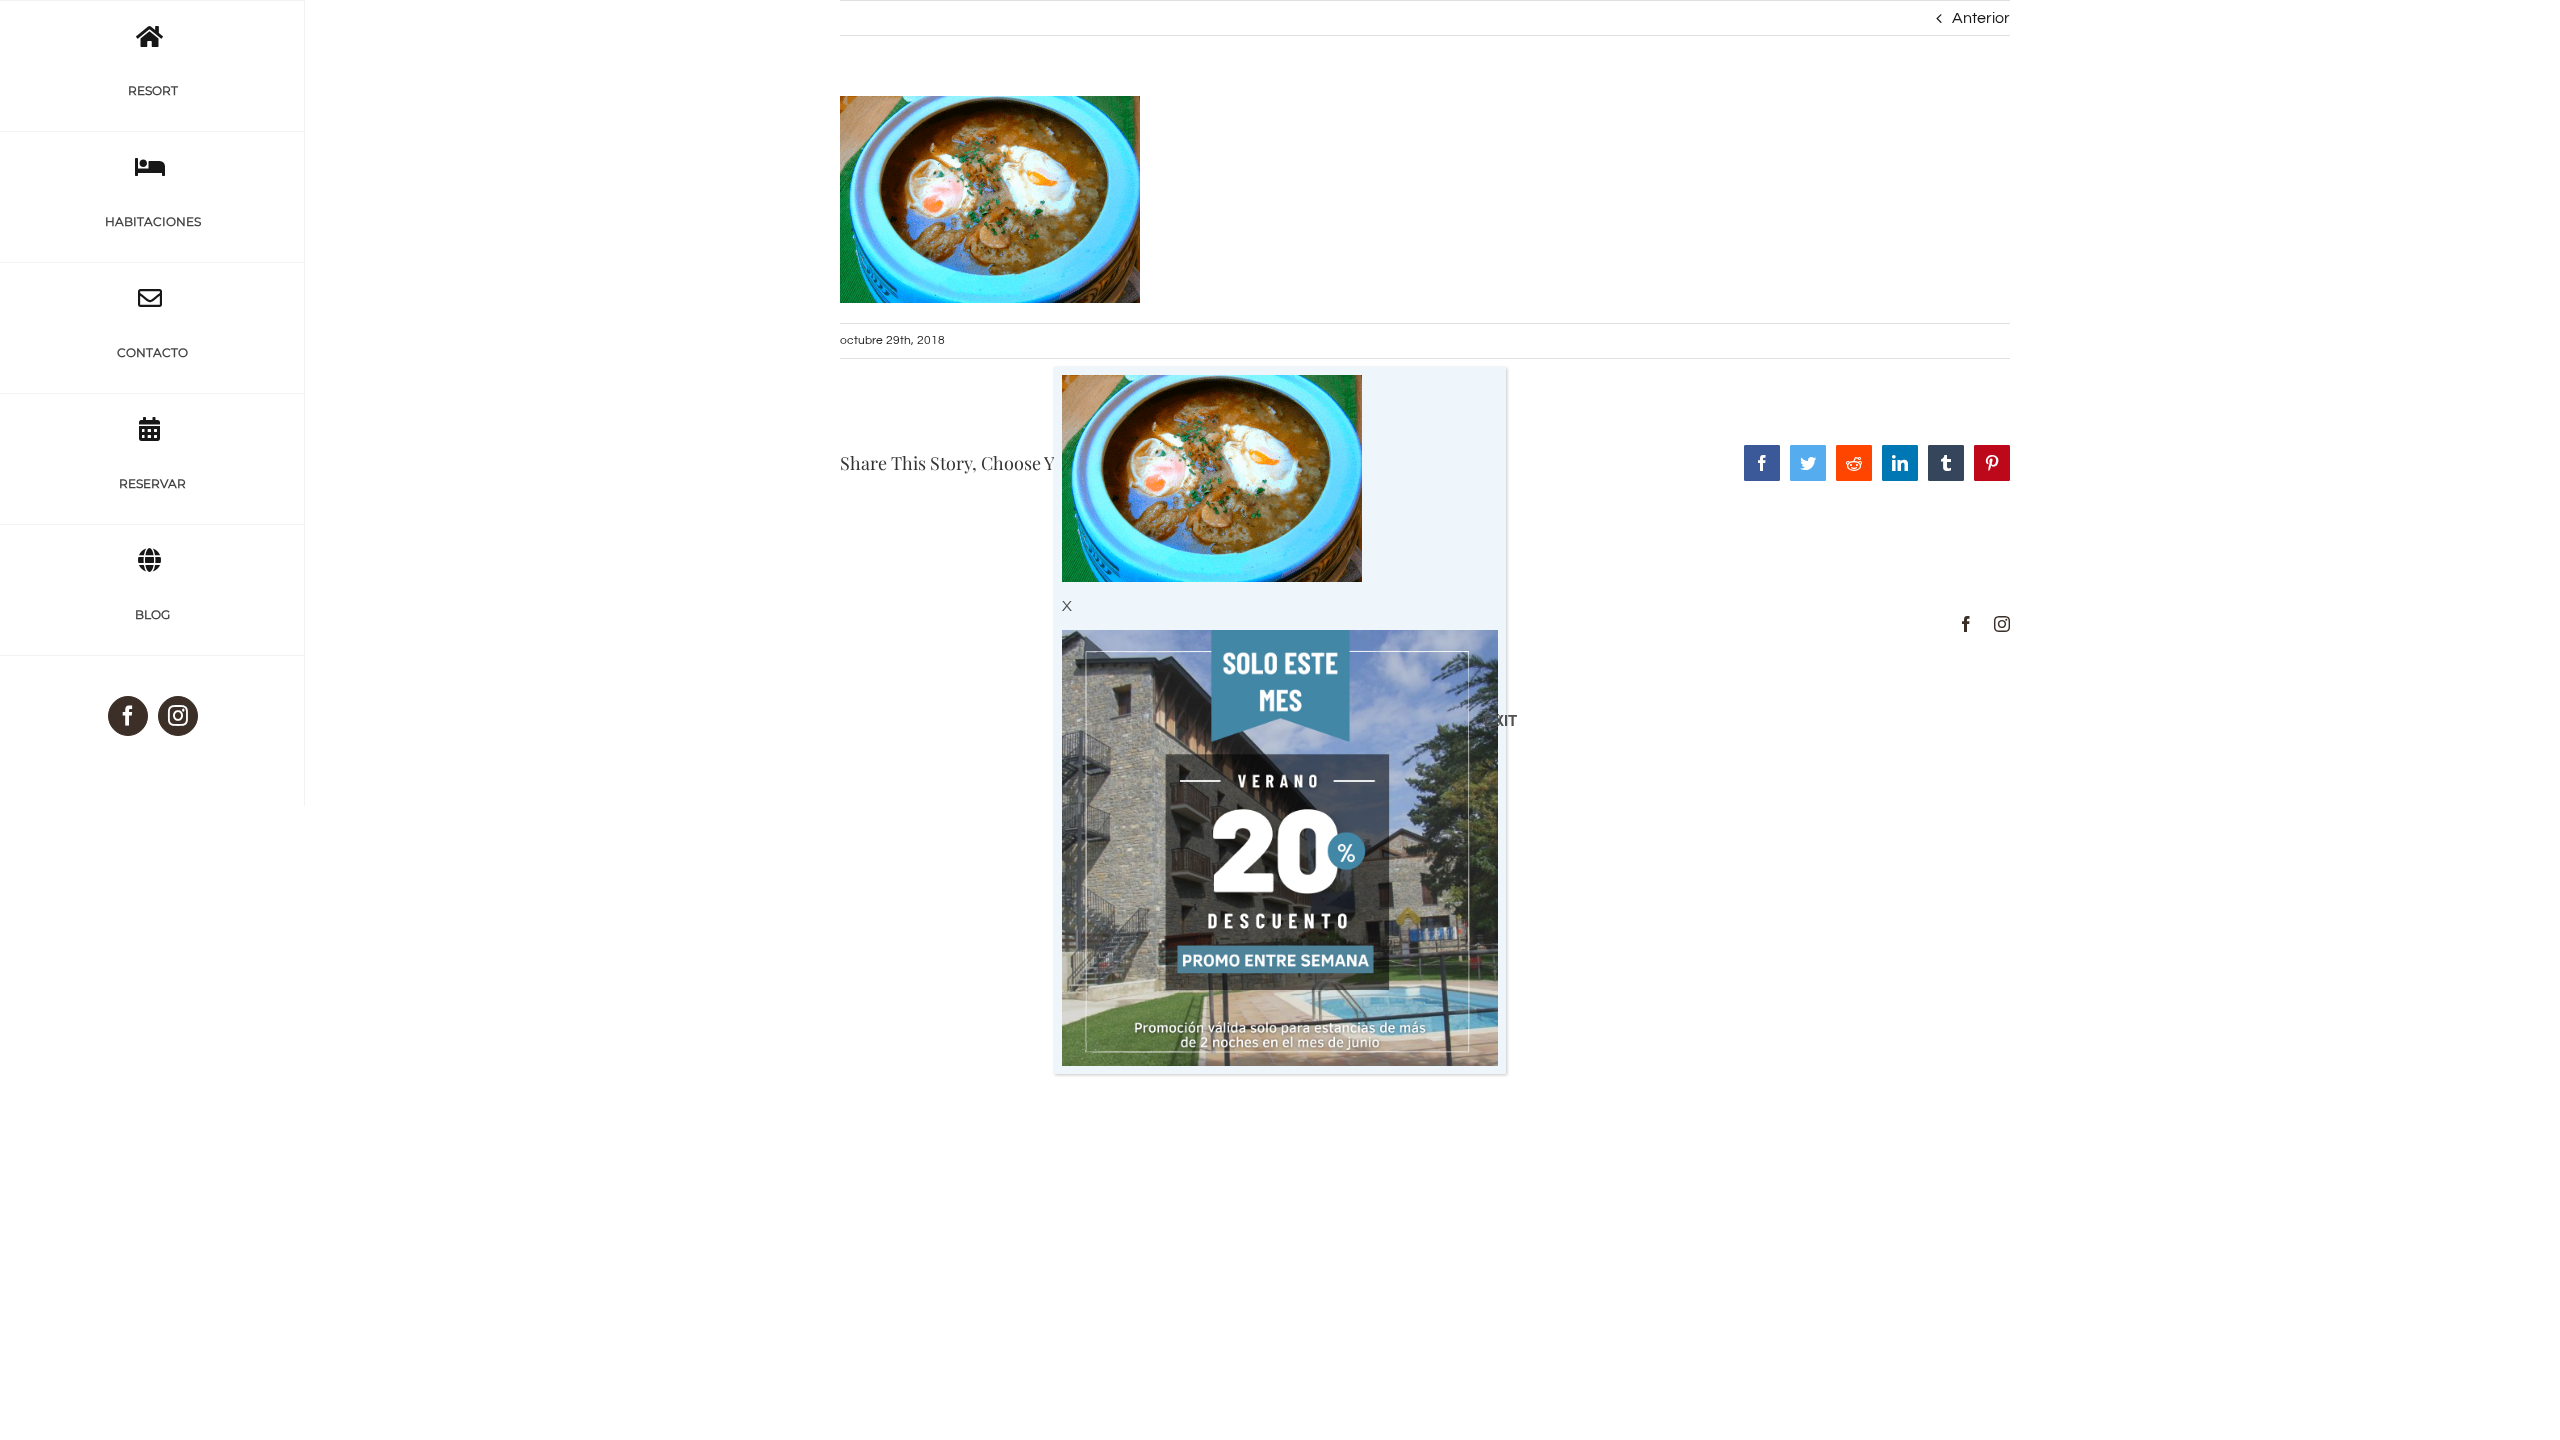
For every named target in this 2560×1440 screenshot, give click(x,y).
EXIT (1492, 720)
